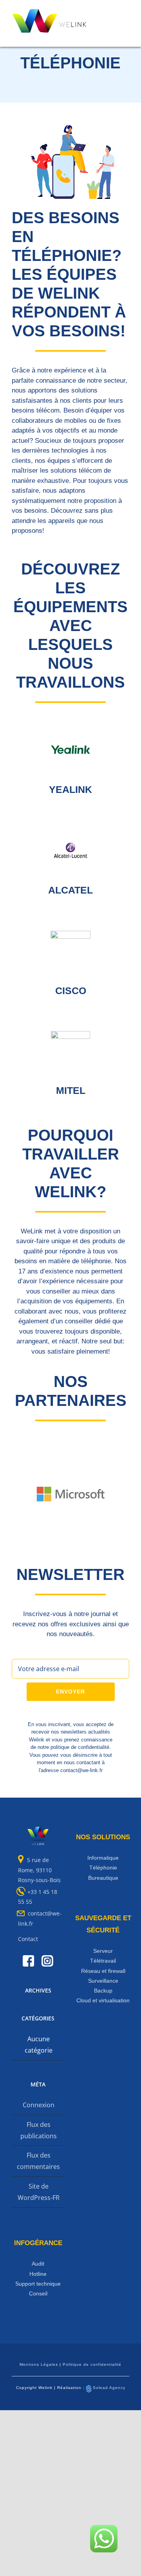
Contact (28, 1939)
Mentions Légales (39, 2364)
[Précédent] (18, 1494)
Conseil (38, 2293)
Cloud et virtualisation (103, 2000)
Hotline (38, 2274)
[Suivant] (123, 1494)
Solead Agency (109, 2388)
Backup (103, 1991)
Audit (38, 2264)
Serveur (103, 1951)
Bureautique (103, 1878)
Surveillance (103, 1981)
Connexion (39, 2105)
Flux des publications (39, 2130)
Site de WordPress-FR (39, 2192)
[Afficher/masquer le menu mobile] (138, 13)
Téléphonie (103, 1868)
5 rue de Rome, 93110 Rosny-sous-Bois (39, 1870)
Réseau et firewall (103, 1971)
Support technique (38, 2284)
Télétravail (103, 1961)
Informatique (103, 1858)
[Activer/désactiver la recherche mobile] (124, 13)
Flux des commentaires (38, 2161)
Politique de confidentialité (92, 2364)
